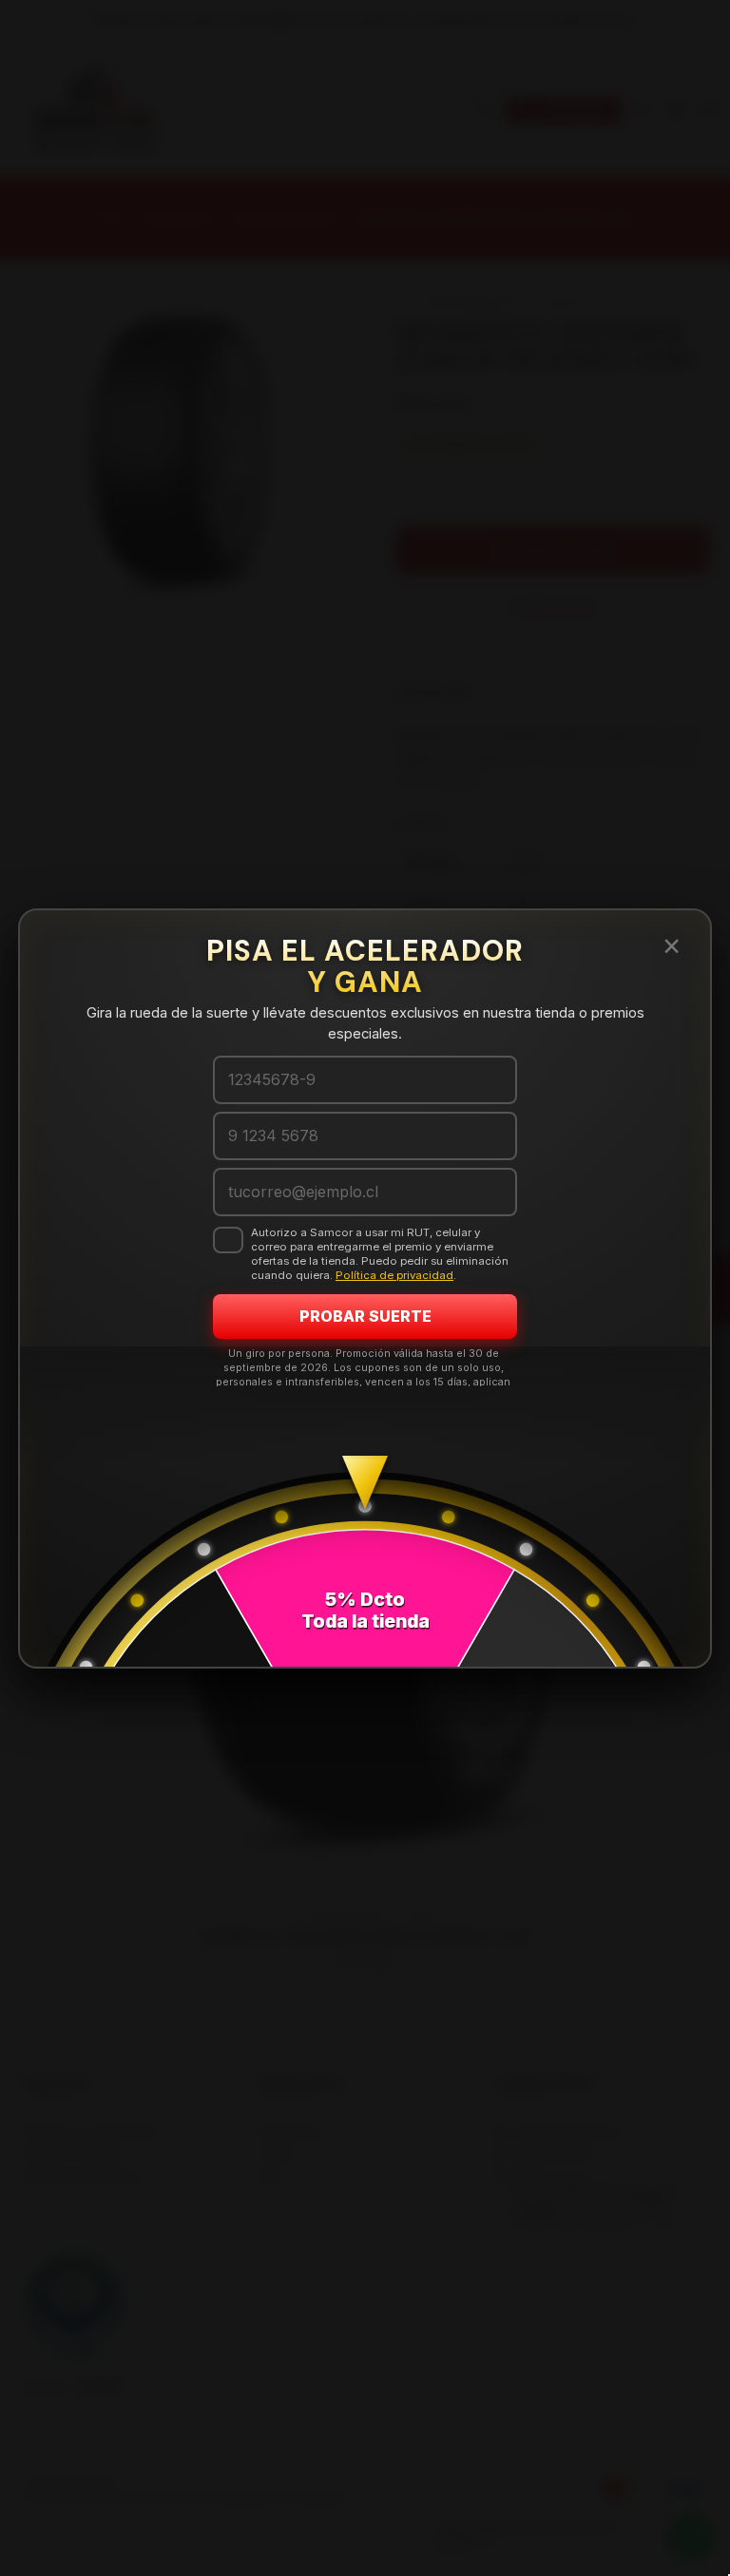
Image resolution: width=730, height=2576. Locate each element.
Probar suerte (365, 1316)
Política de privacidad (394, 1275)
